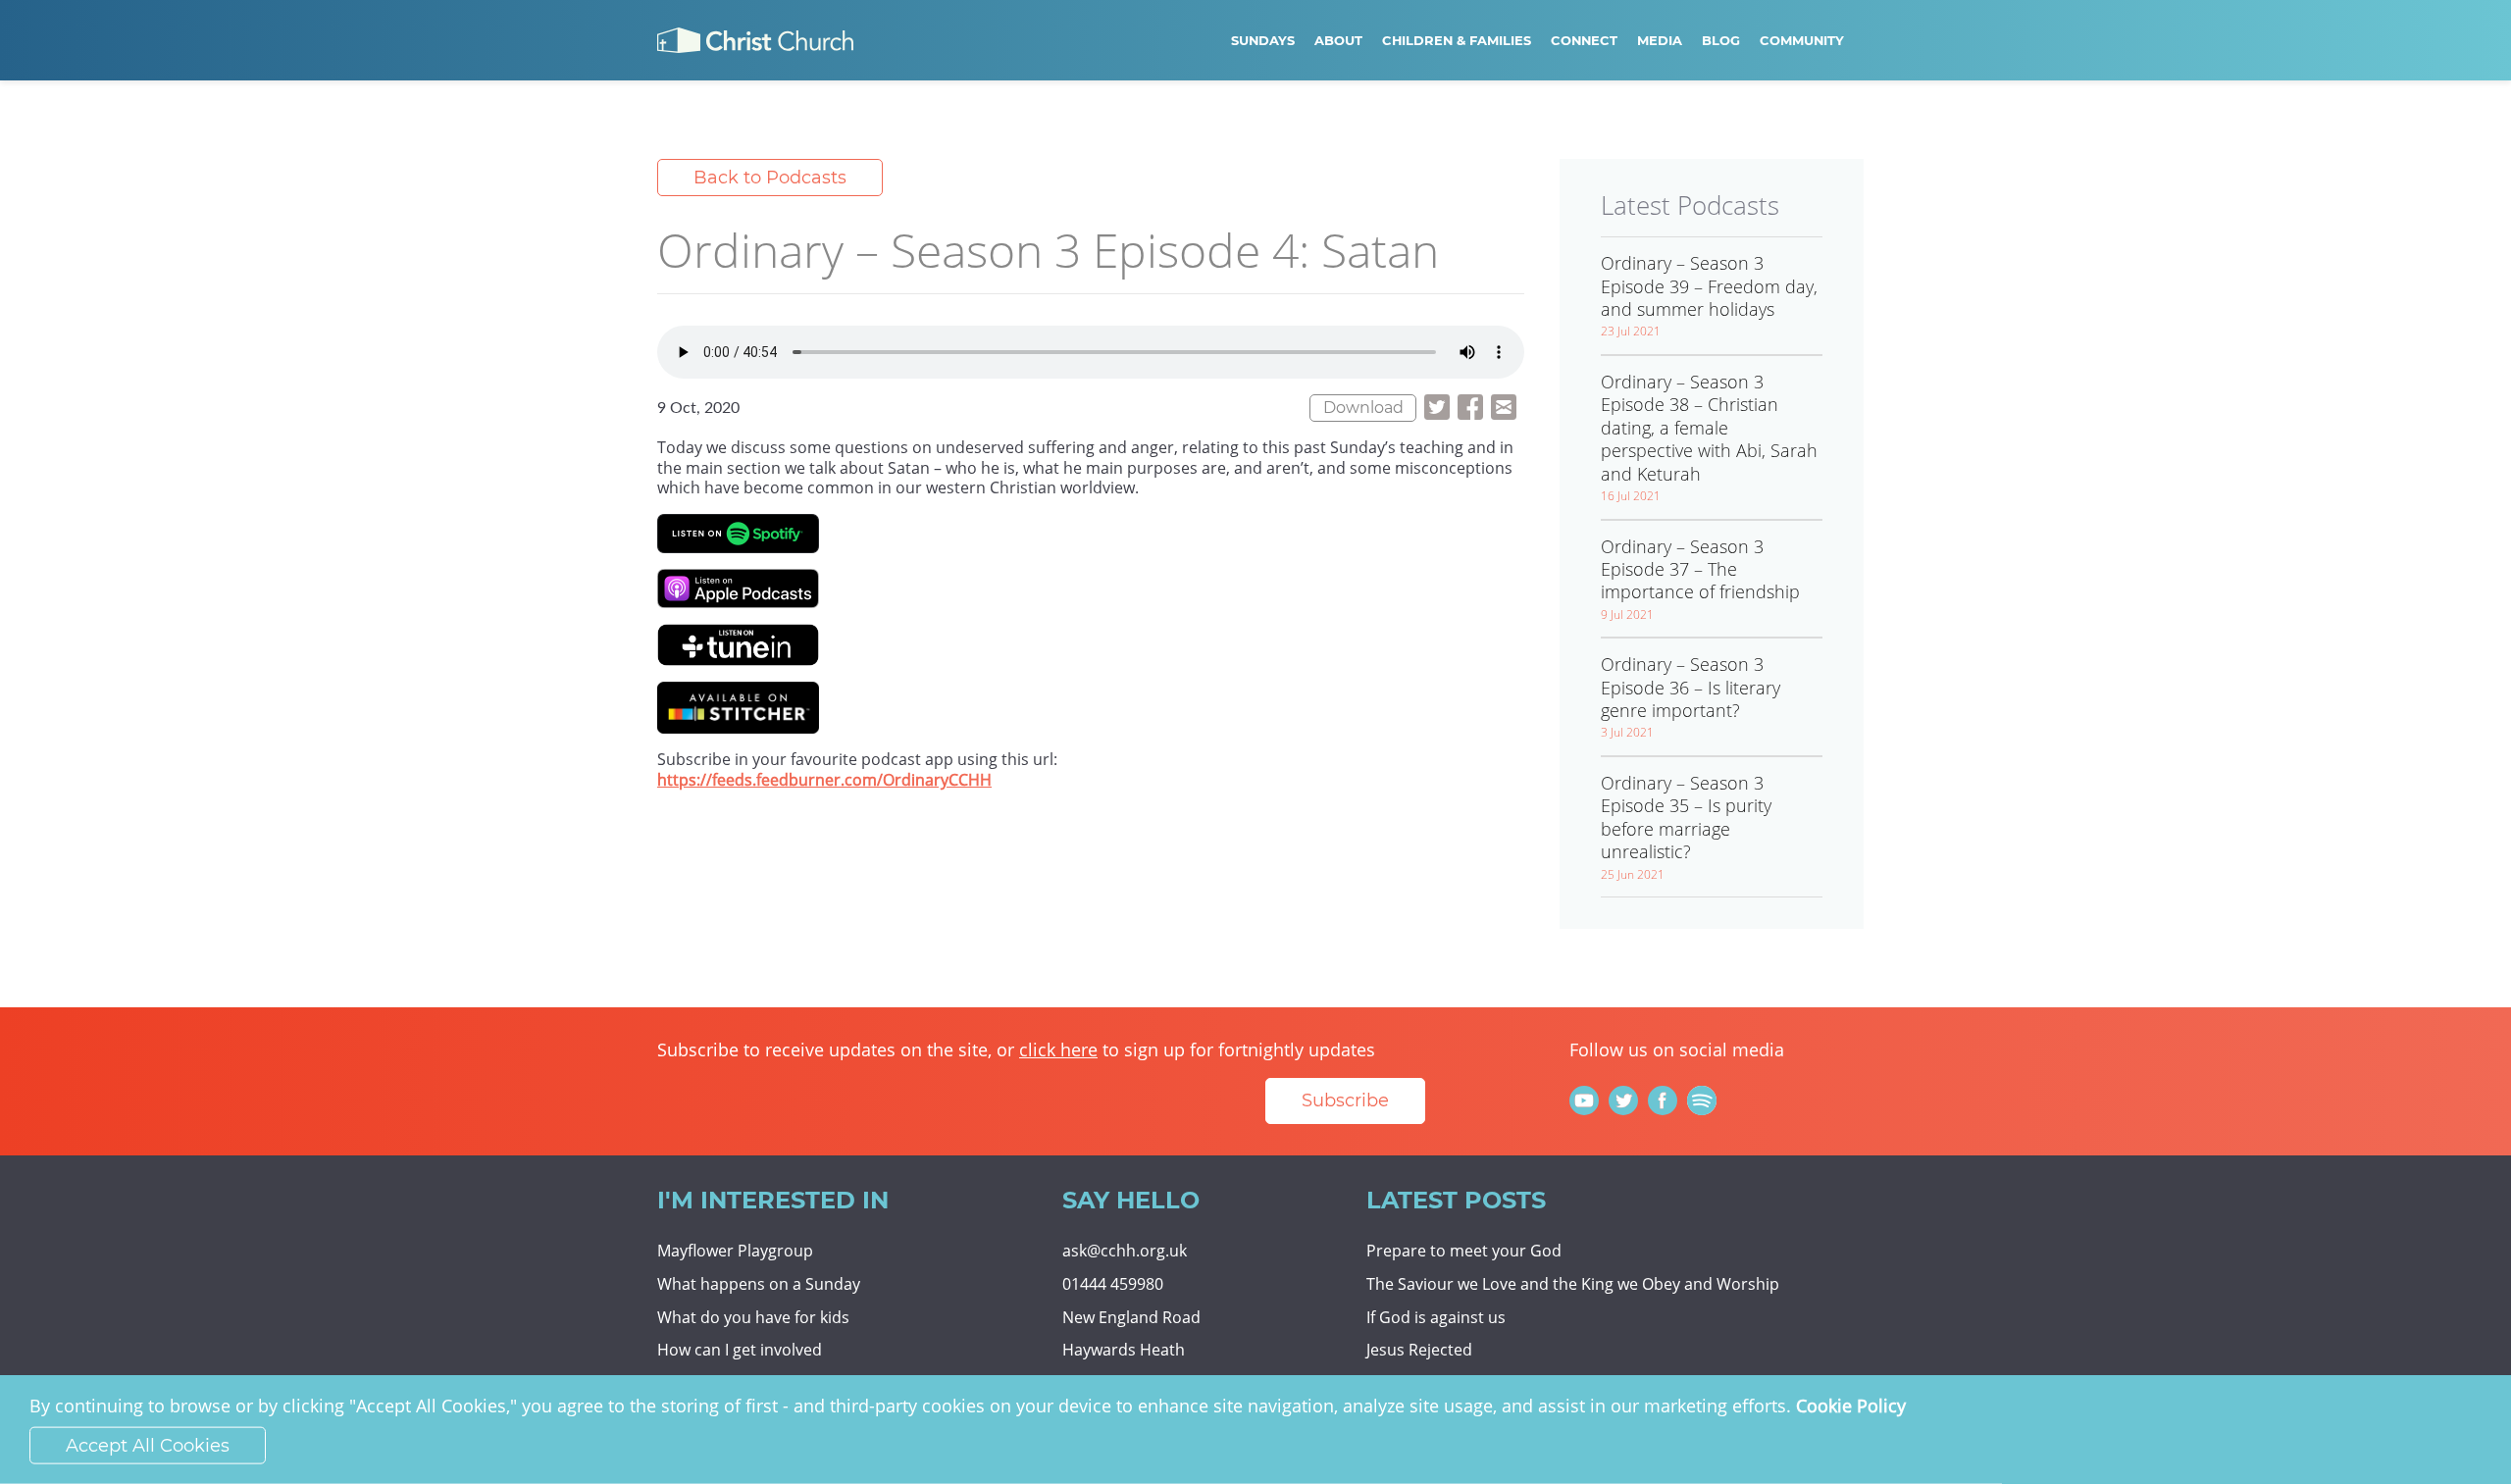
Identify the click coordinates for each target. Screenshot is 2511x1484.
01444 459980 (1113, 1284)
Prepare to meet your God (1464, 1251)
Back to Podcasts (770, 178)
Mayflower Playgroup (735, 1251)
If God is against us (1436, 1317)
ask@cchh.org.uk (1125, 1251)
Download (1363, 408)
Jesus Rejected (1419, 1350)
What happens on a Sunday (759, 1284)
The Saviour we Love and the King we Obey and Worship (1573, 1284)
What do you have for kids (753, 1317)
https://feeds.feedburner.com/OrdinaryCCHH (824, 780)
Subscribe (1345, 1100)
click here (1058, 1049)
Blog (1721, 40)
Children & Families (1457, 40)
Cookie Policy (1851, 1406)
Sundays (1263, 40)
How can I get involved (740, 1350)
